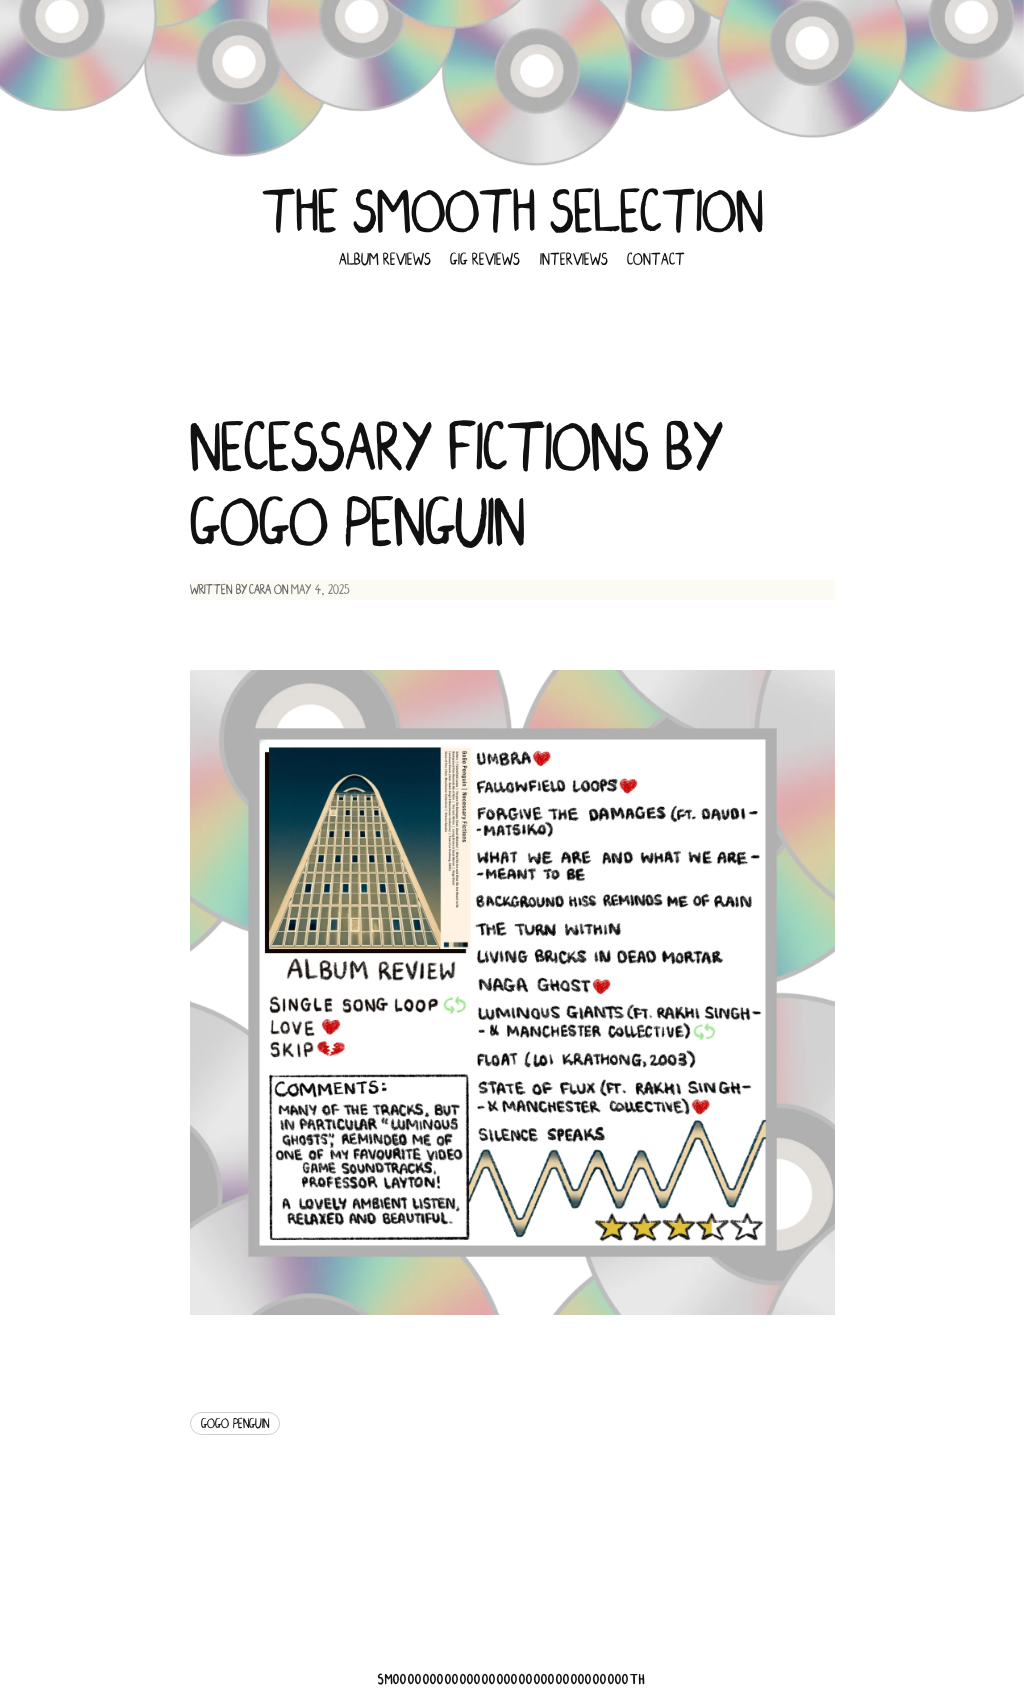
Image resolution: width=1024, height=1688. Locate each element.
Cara (260, 589)
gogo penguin (235, 1423)
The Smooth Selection (512, 212)
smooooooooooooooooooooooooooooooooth (511, 1679)
